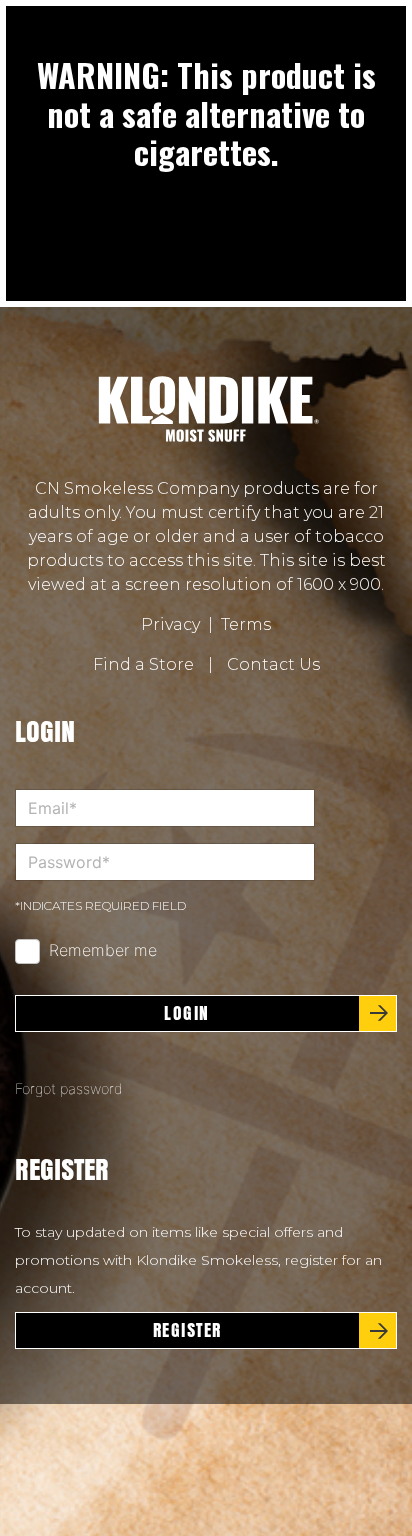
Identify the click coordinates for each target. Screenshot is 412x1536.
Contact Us (273, 664)
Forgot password (69, 1088)
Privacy (170, 624)
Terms (246, 624)
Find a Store (143, 664)
